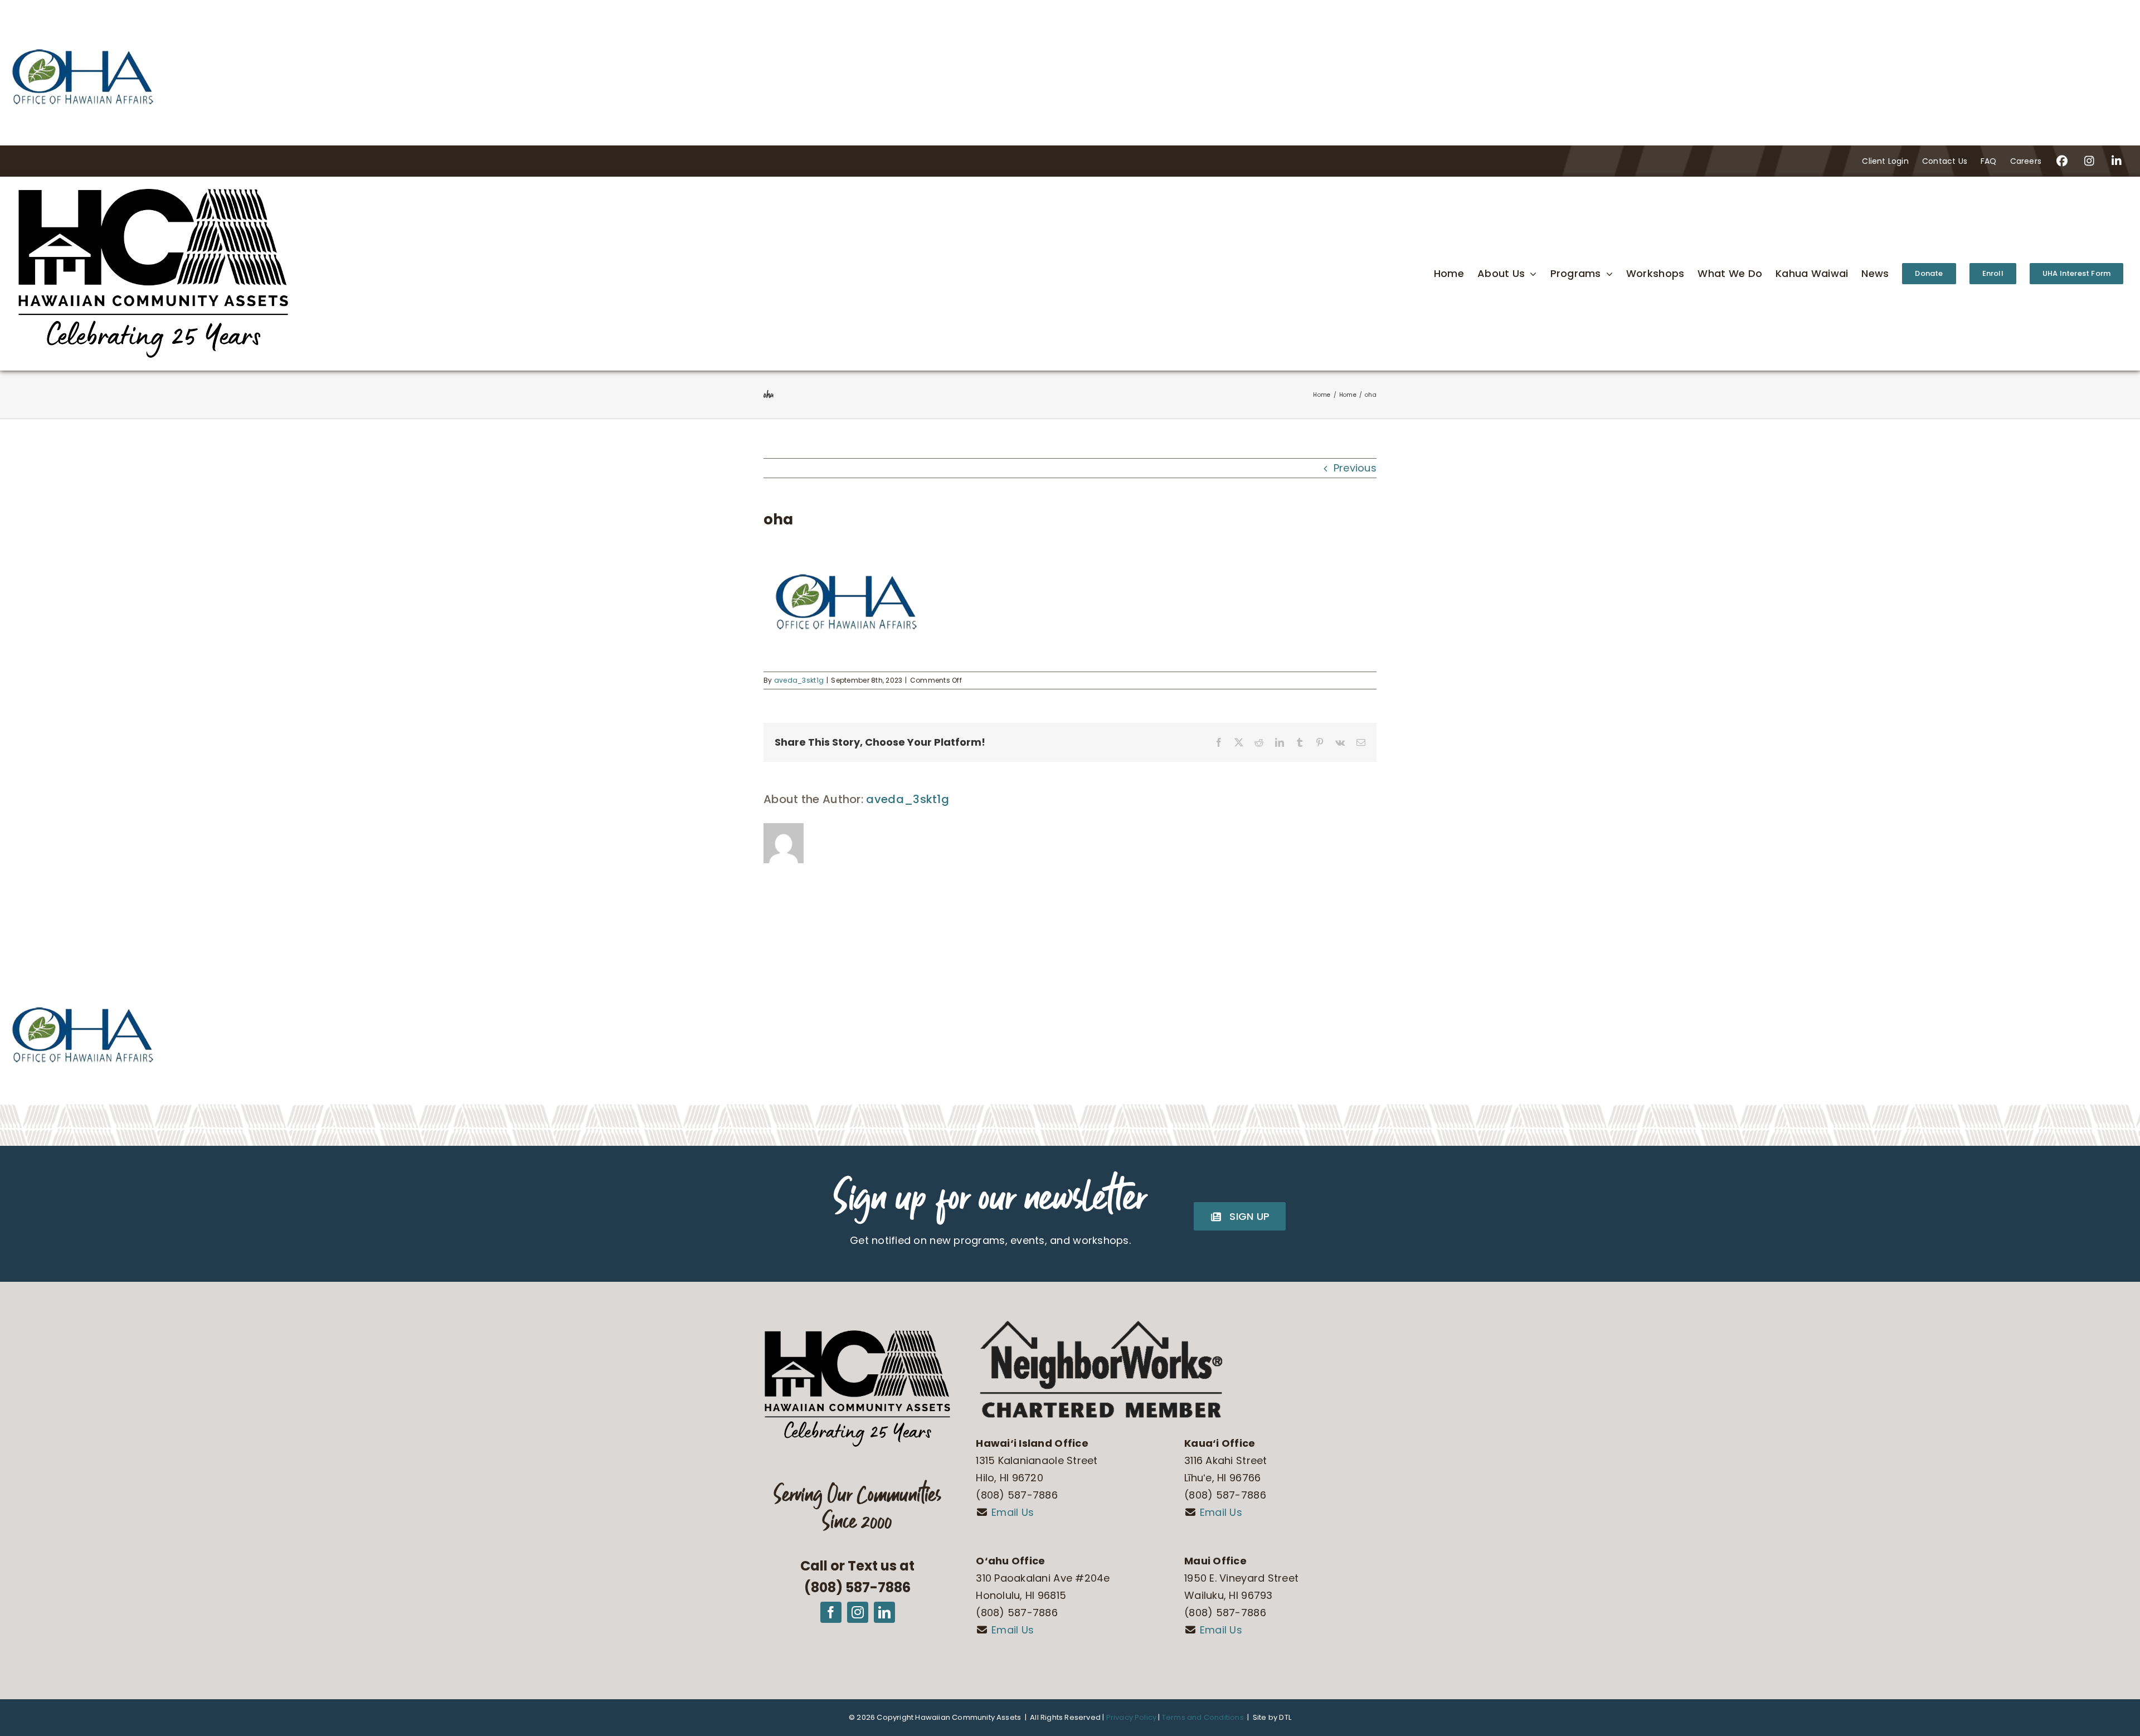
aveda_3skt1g (799, 680)
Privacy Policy (1132, 1717)
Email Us (1013, 1512)
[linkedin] (884, 1612)
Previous (1355, 468)
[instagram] (858, 1612)
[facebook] (831, 1612)
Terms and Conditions (1202, 1717)
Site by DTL (1272, 1717)
